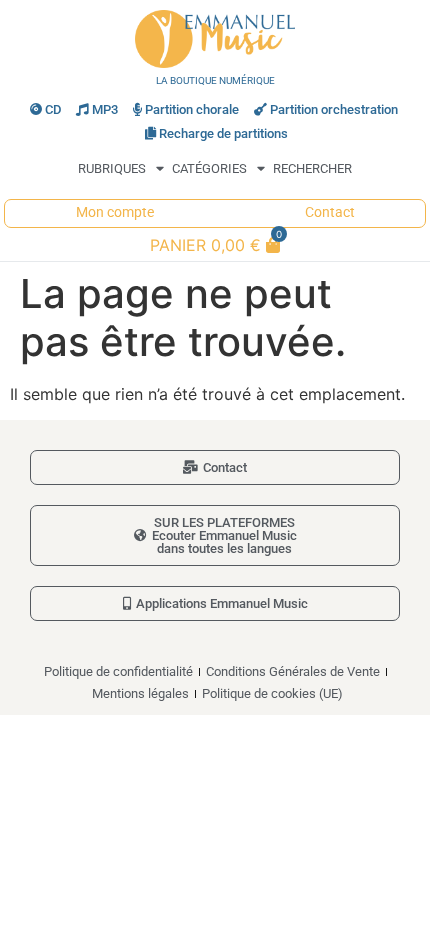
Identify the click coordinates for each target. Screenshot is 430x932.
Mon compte (115, 212)
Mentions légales (140, 693)
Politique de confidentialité (118, 671)
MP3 (105, 109)
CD (53, 109)
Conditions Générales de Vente (293, 671)
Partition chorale (192, 109)
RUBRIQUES (112, 168)
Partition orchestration (334, 109)
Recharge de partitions (223, 133)
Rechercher (312, 168)
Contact (330, 212)
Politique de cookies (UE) (272, 693)
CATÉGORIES (209, 168)
